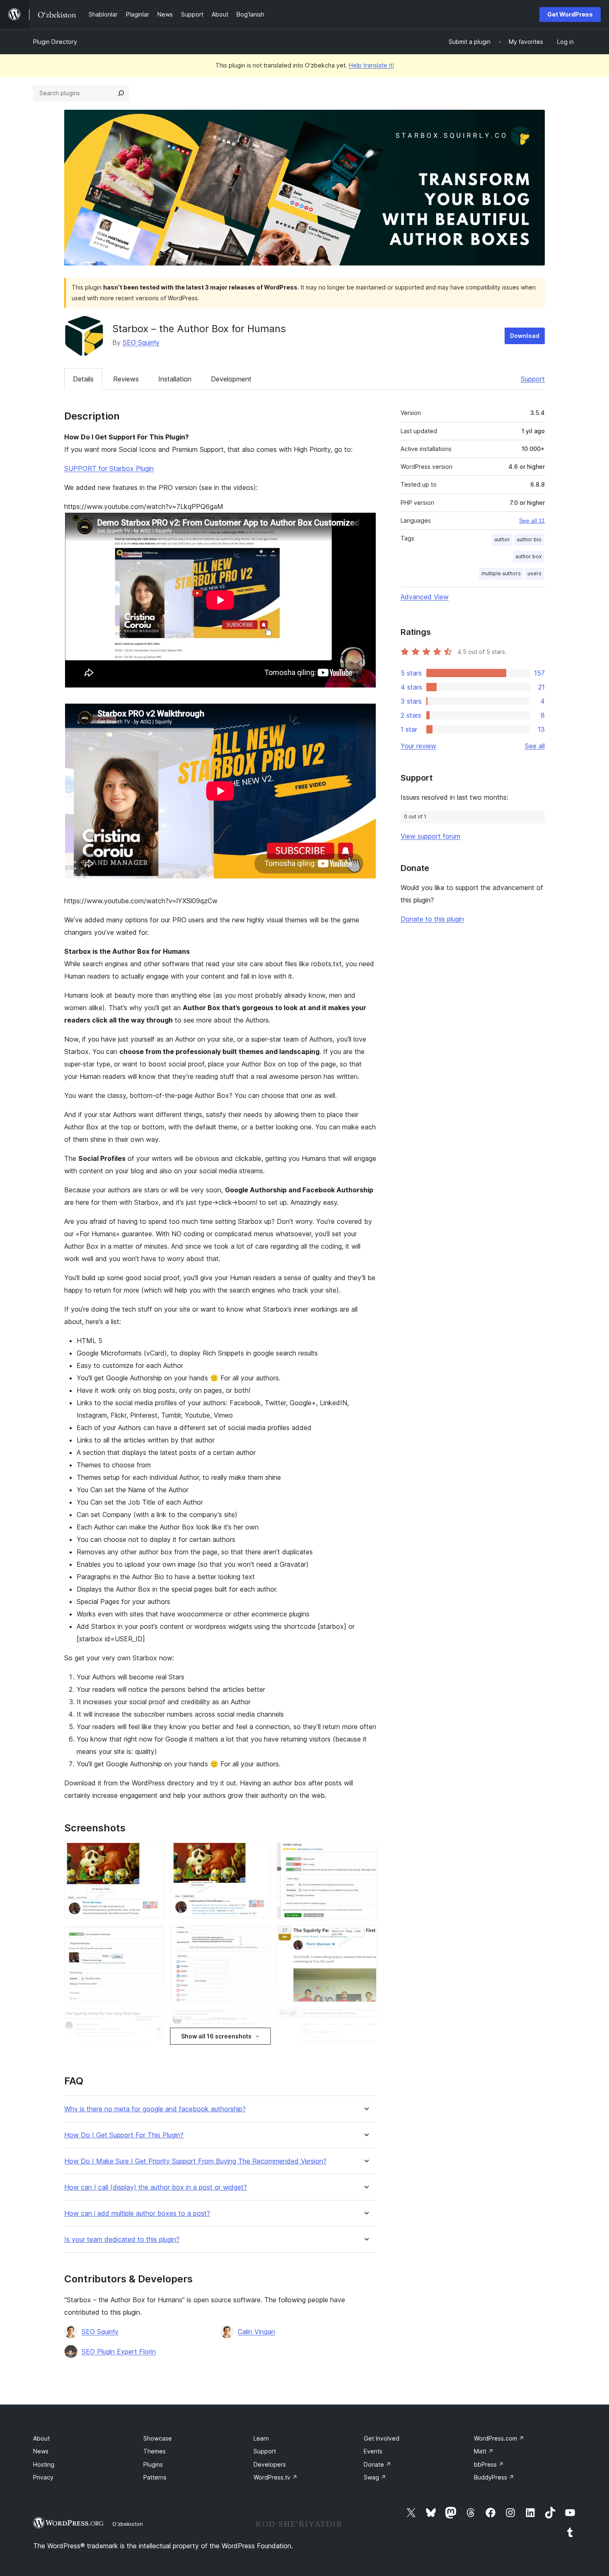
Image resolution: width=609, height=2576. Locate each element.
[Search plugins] (121, 93)
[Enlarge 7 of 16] (153, 2020)
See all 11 (532, 521)
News (41, 2451)
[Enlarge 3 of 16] (365, 1854)
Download (525, 336)
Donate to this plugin (432, 919)
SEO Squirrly (141, 343)
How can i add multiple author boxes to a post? (137, 2213)
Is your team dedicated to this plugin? (122, 2240)
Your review (418, 746)
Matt (484, 2451)
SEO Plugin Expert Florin (119, 2352)
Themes (155, 2451)
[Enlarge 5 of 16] (259, 1937)
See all (535, 746)
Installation (175, 379)
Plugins (153, 2464)
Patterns (155, 2477)
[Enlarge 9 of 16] (365, 2020)
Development (231, 379)
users (534, 573)
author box (528, 556)
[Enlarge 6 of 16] (365, 1937)
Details (83, 379)
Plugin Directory (55, 42)
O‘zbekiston (128, 2524)
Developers (270, 2464)
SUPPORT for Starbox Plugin (109, 468)
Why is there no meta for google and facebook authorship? (155, 2109)
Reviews (126, 379)
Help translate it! (371, 65)
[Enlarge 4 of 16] (153, 1937)
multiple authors (501, 573)
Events (373, 2451)
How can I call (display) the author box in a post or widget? (156, 2187)
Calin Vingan (256, 2332)
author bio (529, 539)
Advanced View (425, 597)
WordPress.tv (275, 2477)
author (502, 539)
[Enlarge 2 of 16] (259, 1854)
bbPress (489, 2464)
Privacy (43, 2477)
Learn (261, 2438)
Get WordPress (570, 14)
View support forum (430, 836)
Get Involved (382, 2438)
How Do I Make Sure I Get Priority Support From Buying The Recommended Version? (195, 2161)
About (41, 2438)
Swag (375, 2477)
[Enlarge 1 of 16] (153, 1854)
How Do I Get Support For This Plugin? (124, 2135)
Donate (377, 2464)
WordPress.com (499, 2438)
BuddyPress (494, 2477)
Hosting (44, 2464)
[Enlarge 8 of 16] (259, 2020)
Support (533, 379)
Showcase (158, 2438)
